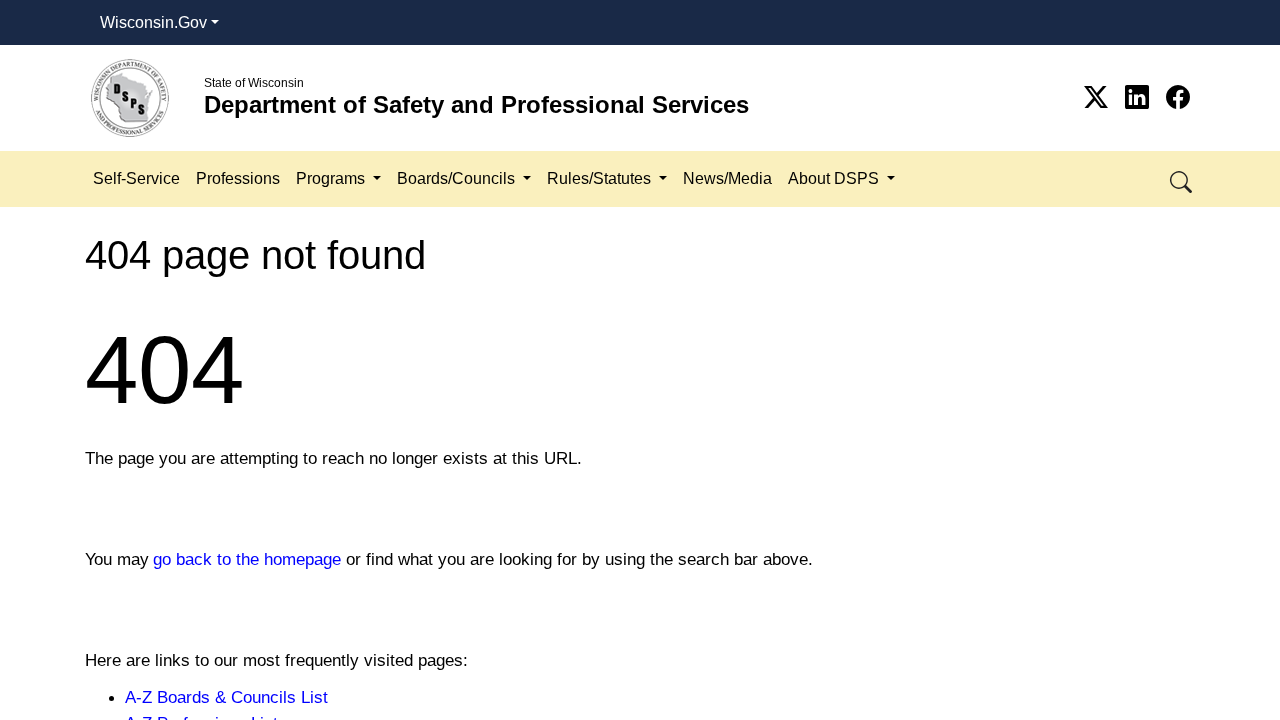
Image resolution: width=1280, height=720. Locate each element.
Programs (332, 178)
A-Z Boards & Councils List (226, 697)
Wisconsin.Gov (153, 22)
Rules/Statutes (601, 178)
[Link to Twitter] (1099, 97)
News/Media (727, 178)
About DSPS (835, 178)
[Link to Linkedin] (1140, 97)
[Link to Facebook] (1178, 97)
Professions (238, 178)
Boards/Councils (458, 178)
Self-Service (136, 178)
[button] (1182, 178)
